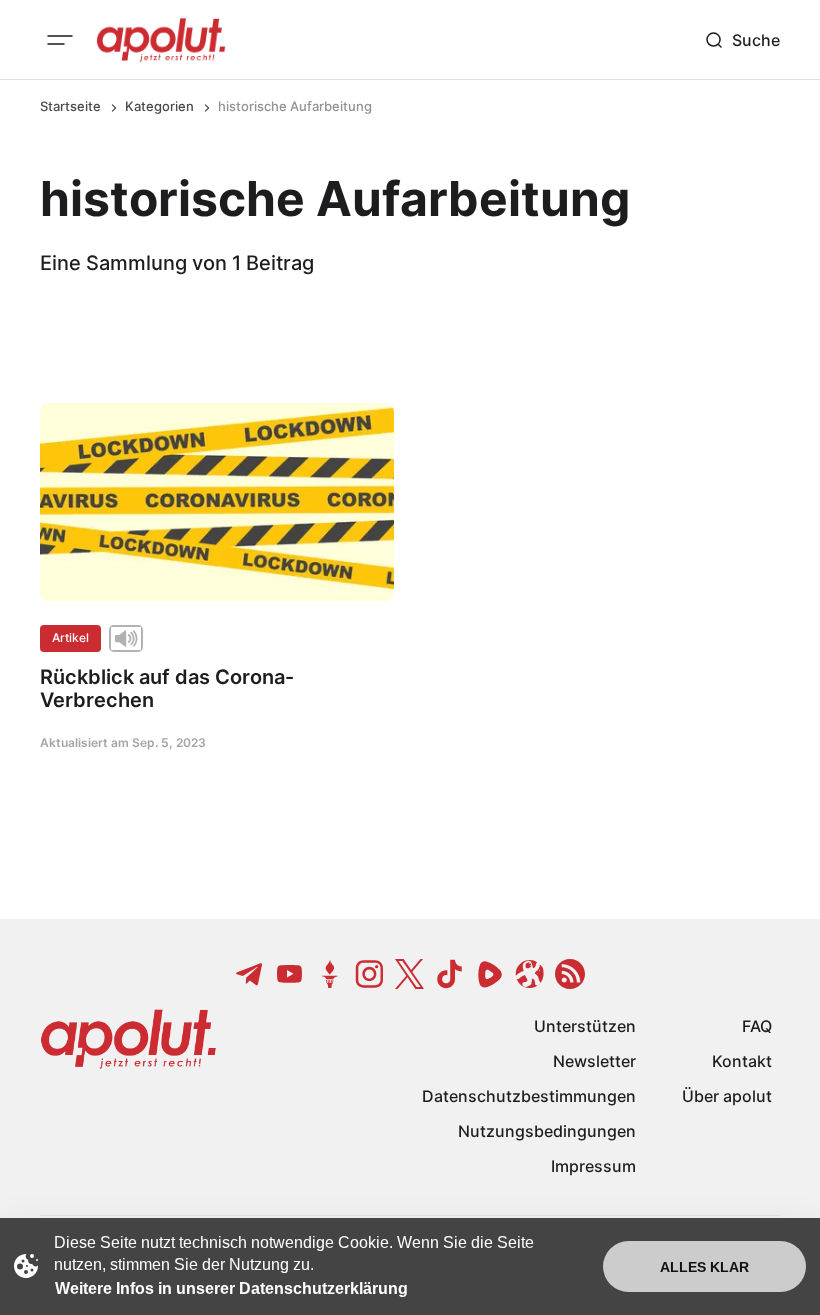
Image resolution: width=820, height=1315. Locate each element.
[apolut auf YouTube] (290, 974)
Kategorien (159, 106)
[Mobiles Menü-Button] (60, 40)
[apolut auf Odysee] (530, 974)
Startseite (70, 106)
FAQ (757, 1026)
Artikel (70, 637)
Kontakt (742, 1061)
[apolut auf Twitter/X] (410, 974)
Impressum (593, 1166)
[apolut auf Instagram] (370, 974)
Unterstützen (585, 1026)
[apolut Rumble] (490, 974)
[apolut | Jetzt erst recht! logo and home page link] (161, 40)
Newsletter (594, 1061)
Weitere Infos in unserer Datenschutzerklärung (231, 1288)
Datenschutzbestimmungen (529, 1096)
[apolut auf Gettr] (330, 974)
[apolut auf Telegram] (250, 974)
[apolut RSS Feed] (570, 974)
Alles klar (704, 1267)
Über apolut (727, 1096)
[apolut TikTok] (450, 974)
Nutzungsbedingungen (547, 1131)
